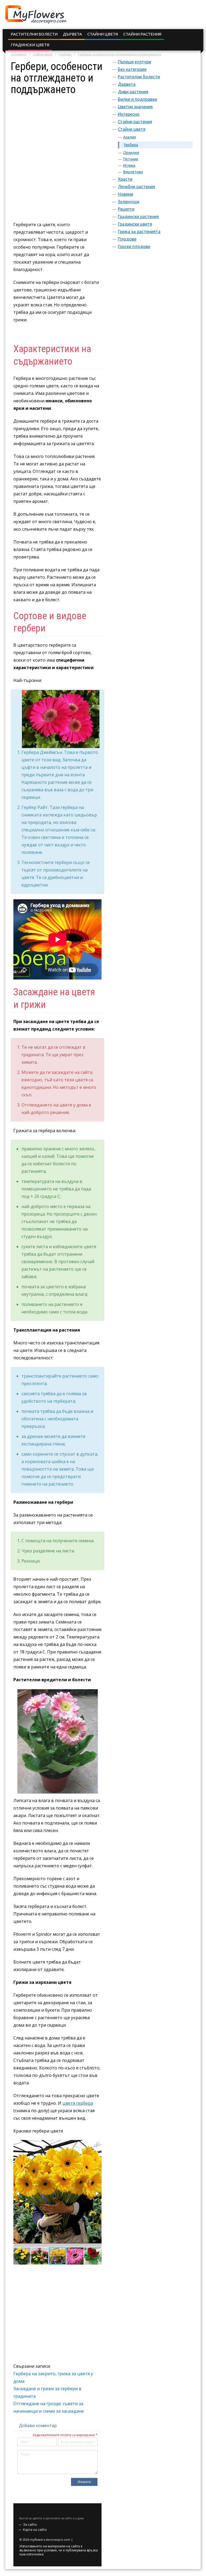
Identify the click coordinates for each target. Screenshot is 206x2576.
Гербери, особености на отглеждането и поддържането (120, 54)
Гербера (65, 54)
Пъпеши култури (134, 62)
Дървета (72, 34)
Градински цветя (30, 45)
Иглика (129, 165)
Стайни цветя (103, 34)
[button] (97, 2145)
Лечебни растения (136, 187)
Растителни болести (34, 34)
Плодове (127, 239)
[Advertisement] (57, 129)
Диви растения (133, 92)
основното (19, 54)
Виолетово (133, 172)
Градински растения (138, 217)
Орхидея (131, 153)
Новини (126, 194)
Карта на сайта (35, 2530)
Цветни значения (135, 107)
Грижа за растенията (139, 232)
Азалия (130, 137)
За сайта (30, 2525)
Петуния (131, 159)
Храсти (125, 179)
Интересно (129, 114)
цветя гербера (78, 2103)
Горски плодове (134, 246)
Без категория (132, 69)
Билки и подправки (137, 99)
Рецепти (126, 209)
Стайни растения (142, 34)
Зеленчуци (129, 202)
